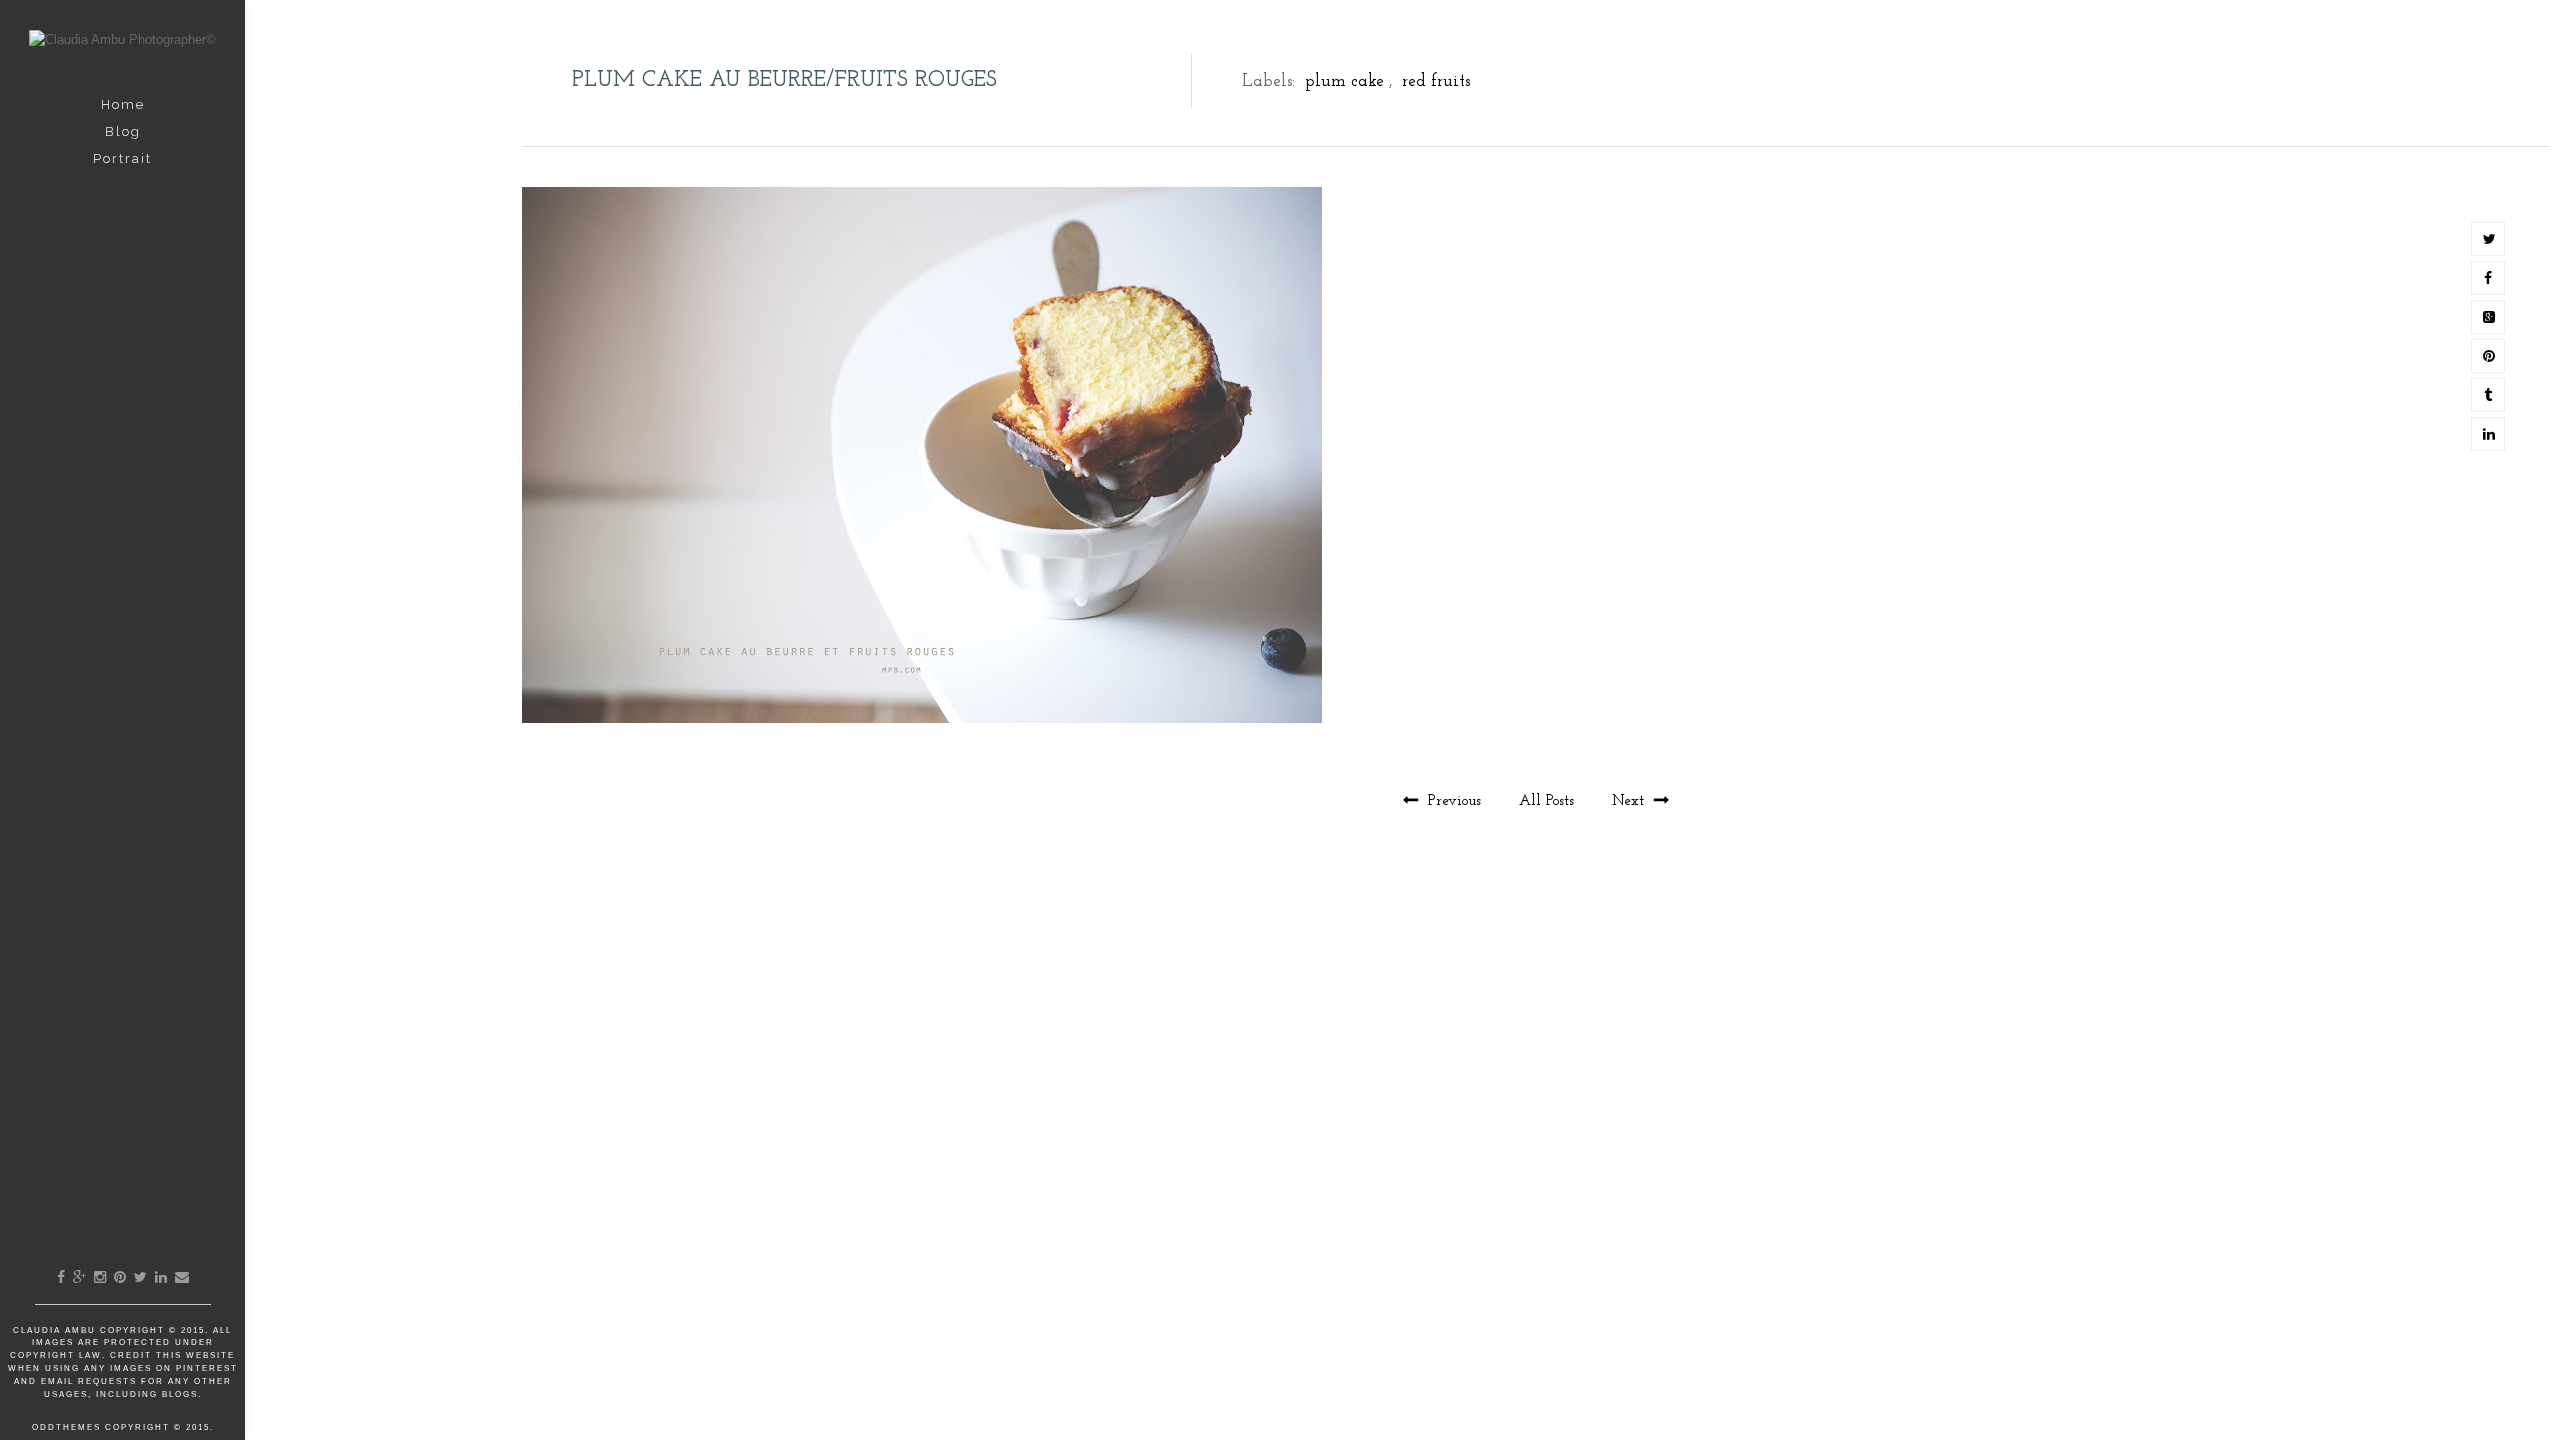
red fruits (1436, 81)
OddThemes (66, 1427)
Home (123, 104)
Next (1630, 801)
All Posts (1549, 801)
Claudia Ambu (56, 1330)
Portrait (122, 158)
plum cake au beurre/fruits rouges (784, 80)
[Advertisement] (1536, 996)
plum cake (1344, 81)
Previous (1454, 801)
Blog (123, 131)
